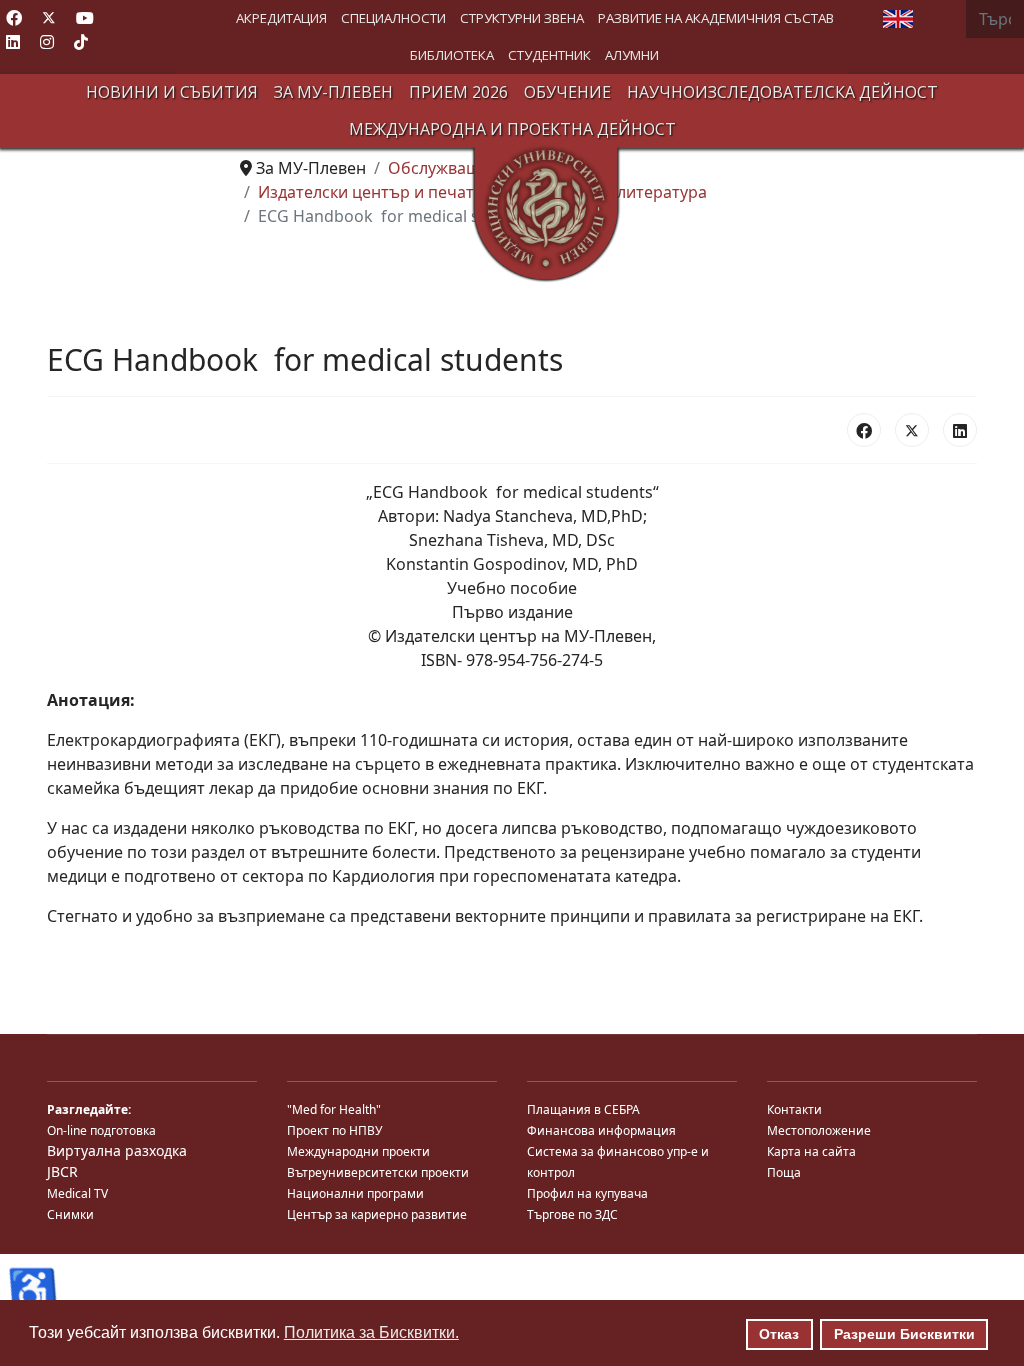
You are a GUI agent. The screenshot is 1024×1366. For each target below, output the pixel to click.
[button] (281, 18)
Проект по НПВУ (334, 1130)
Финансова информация (601, 1130)
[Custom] (81, 42)
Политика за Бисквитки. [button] (371, 1332)
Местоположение (819, 1130)
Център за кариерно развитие (377, 1214)
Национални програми (355, 1193)
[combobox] (995, 19)
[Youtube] (85, 18)
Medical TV (77, 1193)
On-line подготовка (101, 1130)
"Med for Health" (334, 1109)
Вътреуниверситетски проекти (378, 1172)
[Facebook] (14, 18)
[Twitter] (49, 18)
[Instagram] (47, 42)
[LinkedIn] (960, 430)
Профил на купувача (587, 1193)
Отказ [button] (779, 1334)
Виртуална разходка (117, 1150)
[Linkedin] (13, 42)
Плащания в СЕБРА (583, 1109)
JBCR (62, 1171)
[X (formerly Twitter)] (912, 430)
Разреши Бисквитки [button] (904, 1334)
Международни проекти (358, 1151)
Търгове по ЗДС (572, 1214)
